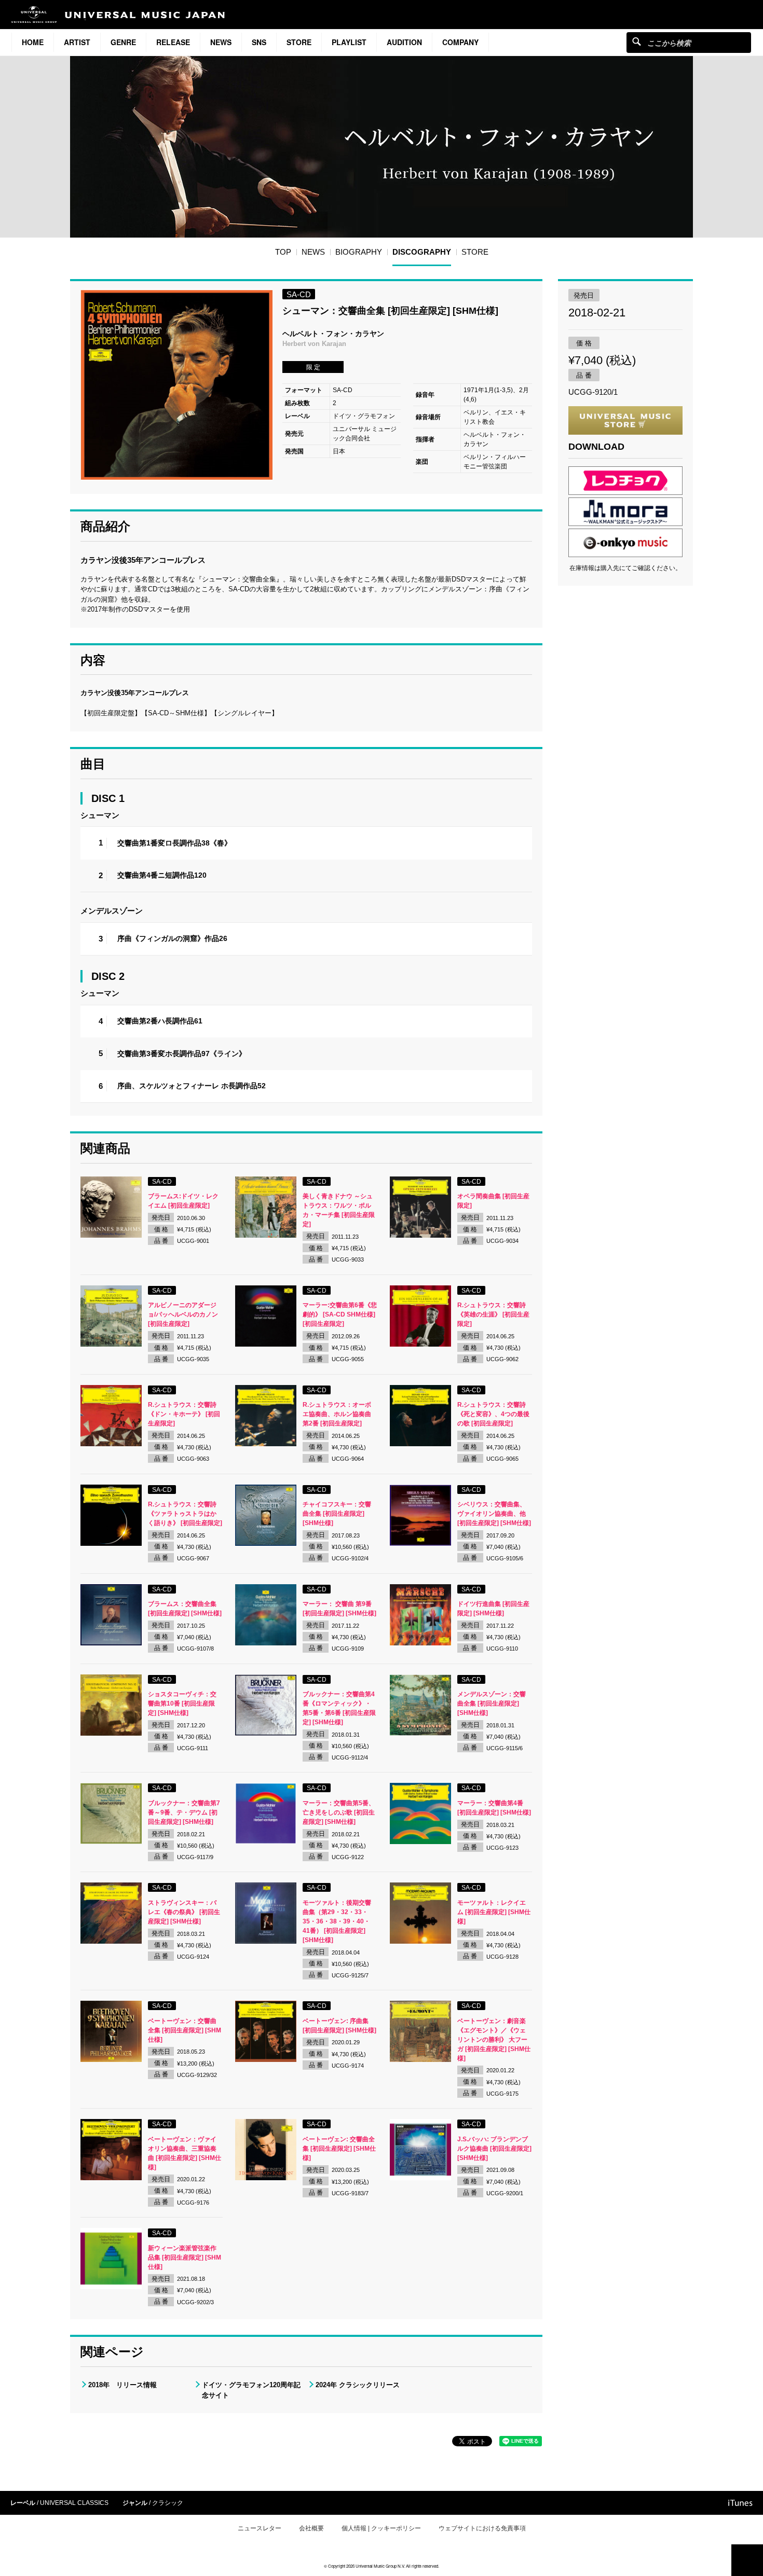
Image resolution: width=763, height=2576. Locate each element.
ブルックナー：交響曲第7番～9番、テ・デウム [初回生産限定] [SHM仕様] (184, 1812)
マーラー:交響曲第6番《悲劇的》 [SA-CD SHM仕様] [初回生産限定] (340, 1314)
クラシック (168, 2503)
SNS (259, 42)
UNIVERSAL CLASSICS (74, 2503)
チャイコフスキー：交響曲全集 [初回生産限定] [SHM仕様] (337, 1514)
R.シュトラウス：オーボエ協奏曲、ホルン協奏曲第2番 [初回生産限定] (337, 1414)
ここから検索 (637, 41)
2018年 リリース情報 (122, 2385)
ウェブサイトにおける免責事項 (482, 2528)
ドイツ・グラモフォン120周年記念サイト (251, 2390)
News (221, 42)
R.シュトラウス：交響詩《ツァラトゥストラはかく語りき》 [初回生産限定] (185, 1514)
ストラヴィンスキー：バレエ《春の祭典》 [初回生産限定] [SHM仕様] (184, 1912)
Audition (404, 42)
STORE (299, 42)
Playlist (349, 42)
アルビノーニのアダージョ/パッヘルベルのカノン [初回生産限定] (183, 1314)
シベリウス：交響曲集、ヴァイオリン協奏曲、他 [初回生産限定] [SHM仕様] (494, 1514)
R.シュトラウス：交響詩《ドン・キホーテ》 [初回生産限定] (184, 1414)
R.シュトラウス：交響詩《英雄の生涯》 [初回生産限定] (493, 1314)
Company (460, 42)
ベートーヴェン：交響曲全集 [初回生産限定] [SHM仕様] (185, 2030)
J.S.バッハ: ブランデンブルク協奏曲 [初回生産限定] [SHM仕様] (494, 2149)
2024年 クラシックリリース (358, 2385)
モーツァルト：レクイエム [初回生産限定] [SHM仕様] (494, 1912)
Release (173, 42)
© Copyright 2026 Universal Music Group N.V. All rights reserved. (382, 2566)
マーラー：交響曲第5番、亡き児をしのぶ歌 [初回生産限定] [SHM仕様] (339, 1812)
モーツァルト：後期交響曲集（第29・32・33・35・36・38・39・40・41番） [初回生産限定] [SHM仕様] (337, 1921)
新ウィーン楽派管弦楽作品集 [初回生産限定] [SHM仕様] (185, 2258)
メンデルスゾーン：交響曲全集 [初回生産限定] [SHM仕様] (492, 1704)
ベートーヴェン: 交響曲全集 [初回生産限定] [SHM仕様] (339, 2149)
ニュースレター (260, 2528)
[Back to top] (747, 2560)
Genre (123, 42)
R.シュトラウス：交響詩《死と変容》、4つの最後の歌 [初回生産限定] (493, 1414)
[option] (176, 385)
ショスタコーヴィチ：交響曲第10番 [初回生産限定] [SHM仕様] (182, 1704)
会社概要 (311, 2528)
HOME (33, 42)
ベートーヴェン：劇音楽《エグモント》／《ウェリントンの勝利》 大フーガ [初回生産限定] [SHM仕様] (494, 2040)
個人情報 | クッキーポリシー (381, 2528)
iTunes (740, 2503)
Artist (77, 42)
